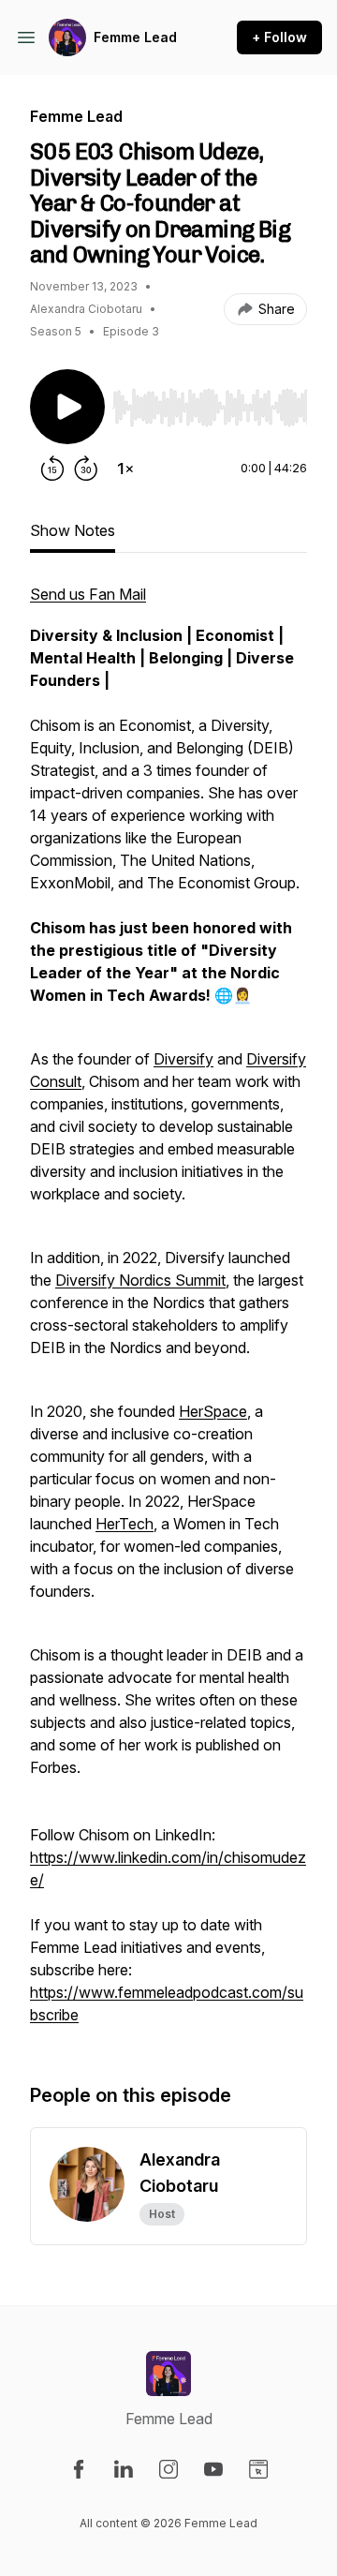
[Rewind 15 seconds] (52, 469)
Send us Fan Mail (88, 594)
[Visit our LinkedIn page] (124, 2469)
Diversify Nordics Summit (140, 1280)
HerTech (125, 1524)
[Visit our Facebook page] (79, 2469)
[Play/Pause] (67, 407)
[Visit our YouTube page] (213, 2469)
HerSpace (213, 1411)
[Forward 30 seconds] (86, 469)
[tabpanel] (168, 1314)
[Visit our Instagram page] (168, 2469)
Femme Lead (135, 37)
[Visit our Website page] (258, 2469)
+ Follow (279, 37)
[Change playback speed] (125, 469)
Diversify (183, 1059)
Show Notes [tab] (73, 530)
